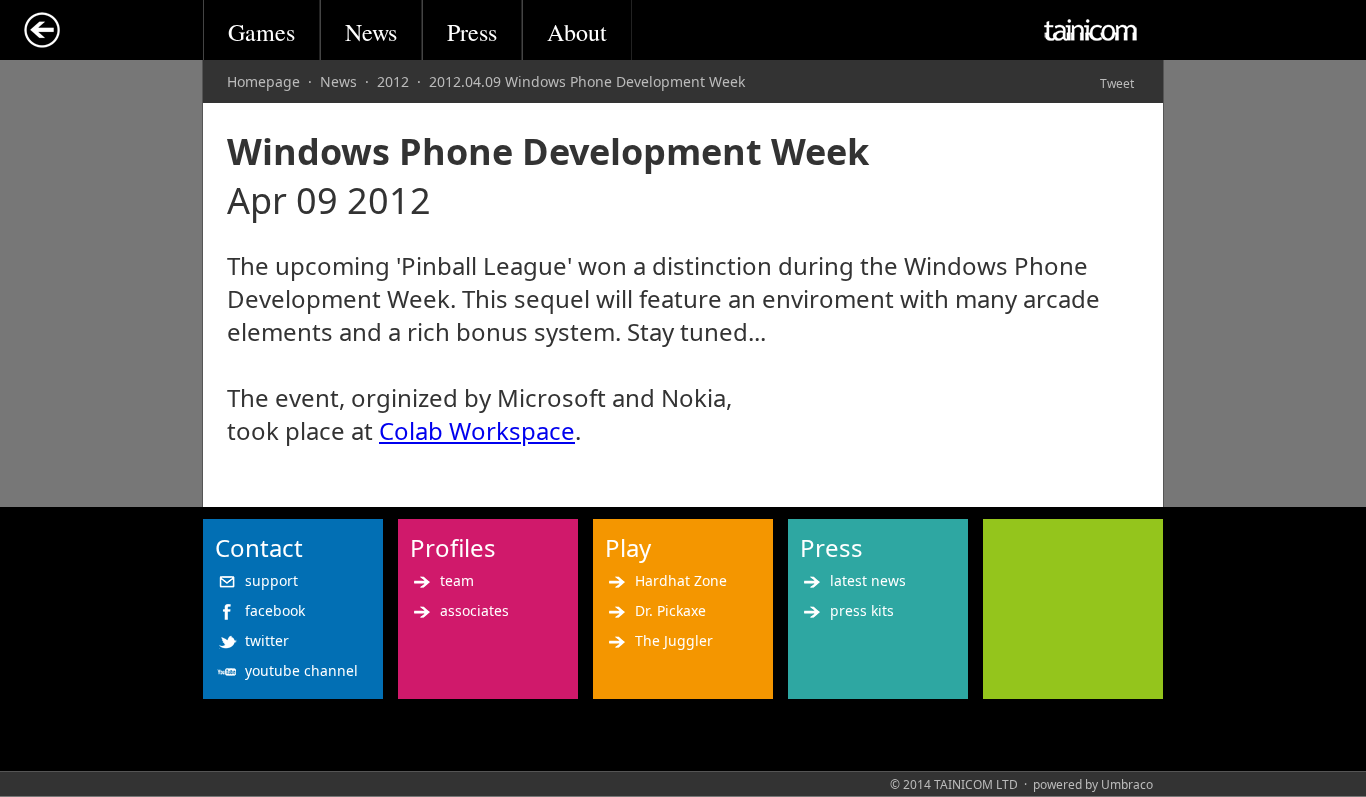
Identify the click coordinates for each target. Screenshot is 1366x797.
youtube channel (301, 670)
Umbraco (1127, 784)
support (271, 580)
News (371, 32)
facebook (275, 610)
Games (261, 32)
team (457, 580)
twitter (267, 640)
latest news (868, 580)
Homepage (263, 81)
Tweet (1117, 83)
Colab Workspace (477, 430)
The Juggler (674, 640)
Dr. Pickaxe (670, 610)
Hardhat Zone (681, 580)
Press (472, 32)
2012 (393, 81)
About (577, 32)
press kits (862, 610)
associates (474, 610)
